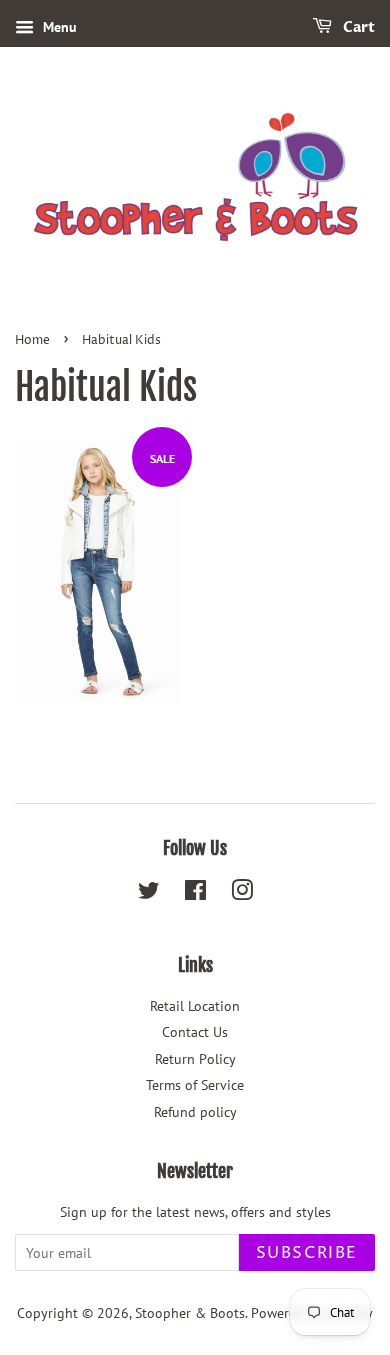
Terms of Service (195, 1085)
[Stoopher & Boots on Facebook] (195, 894)
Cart (357, 27)
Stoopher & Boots (190, 1313)
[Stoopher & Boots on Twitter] (149, 894)
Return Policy (195, 1059)
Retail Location (195, 1006)
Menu (58, 27)
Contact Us (195, 1032)
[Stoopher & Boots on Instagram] (242, 894)
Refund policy (195, 1112)
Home (32, 340)
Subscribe (307, 1253)
